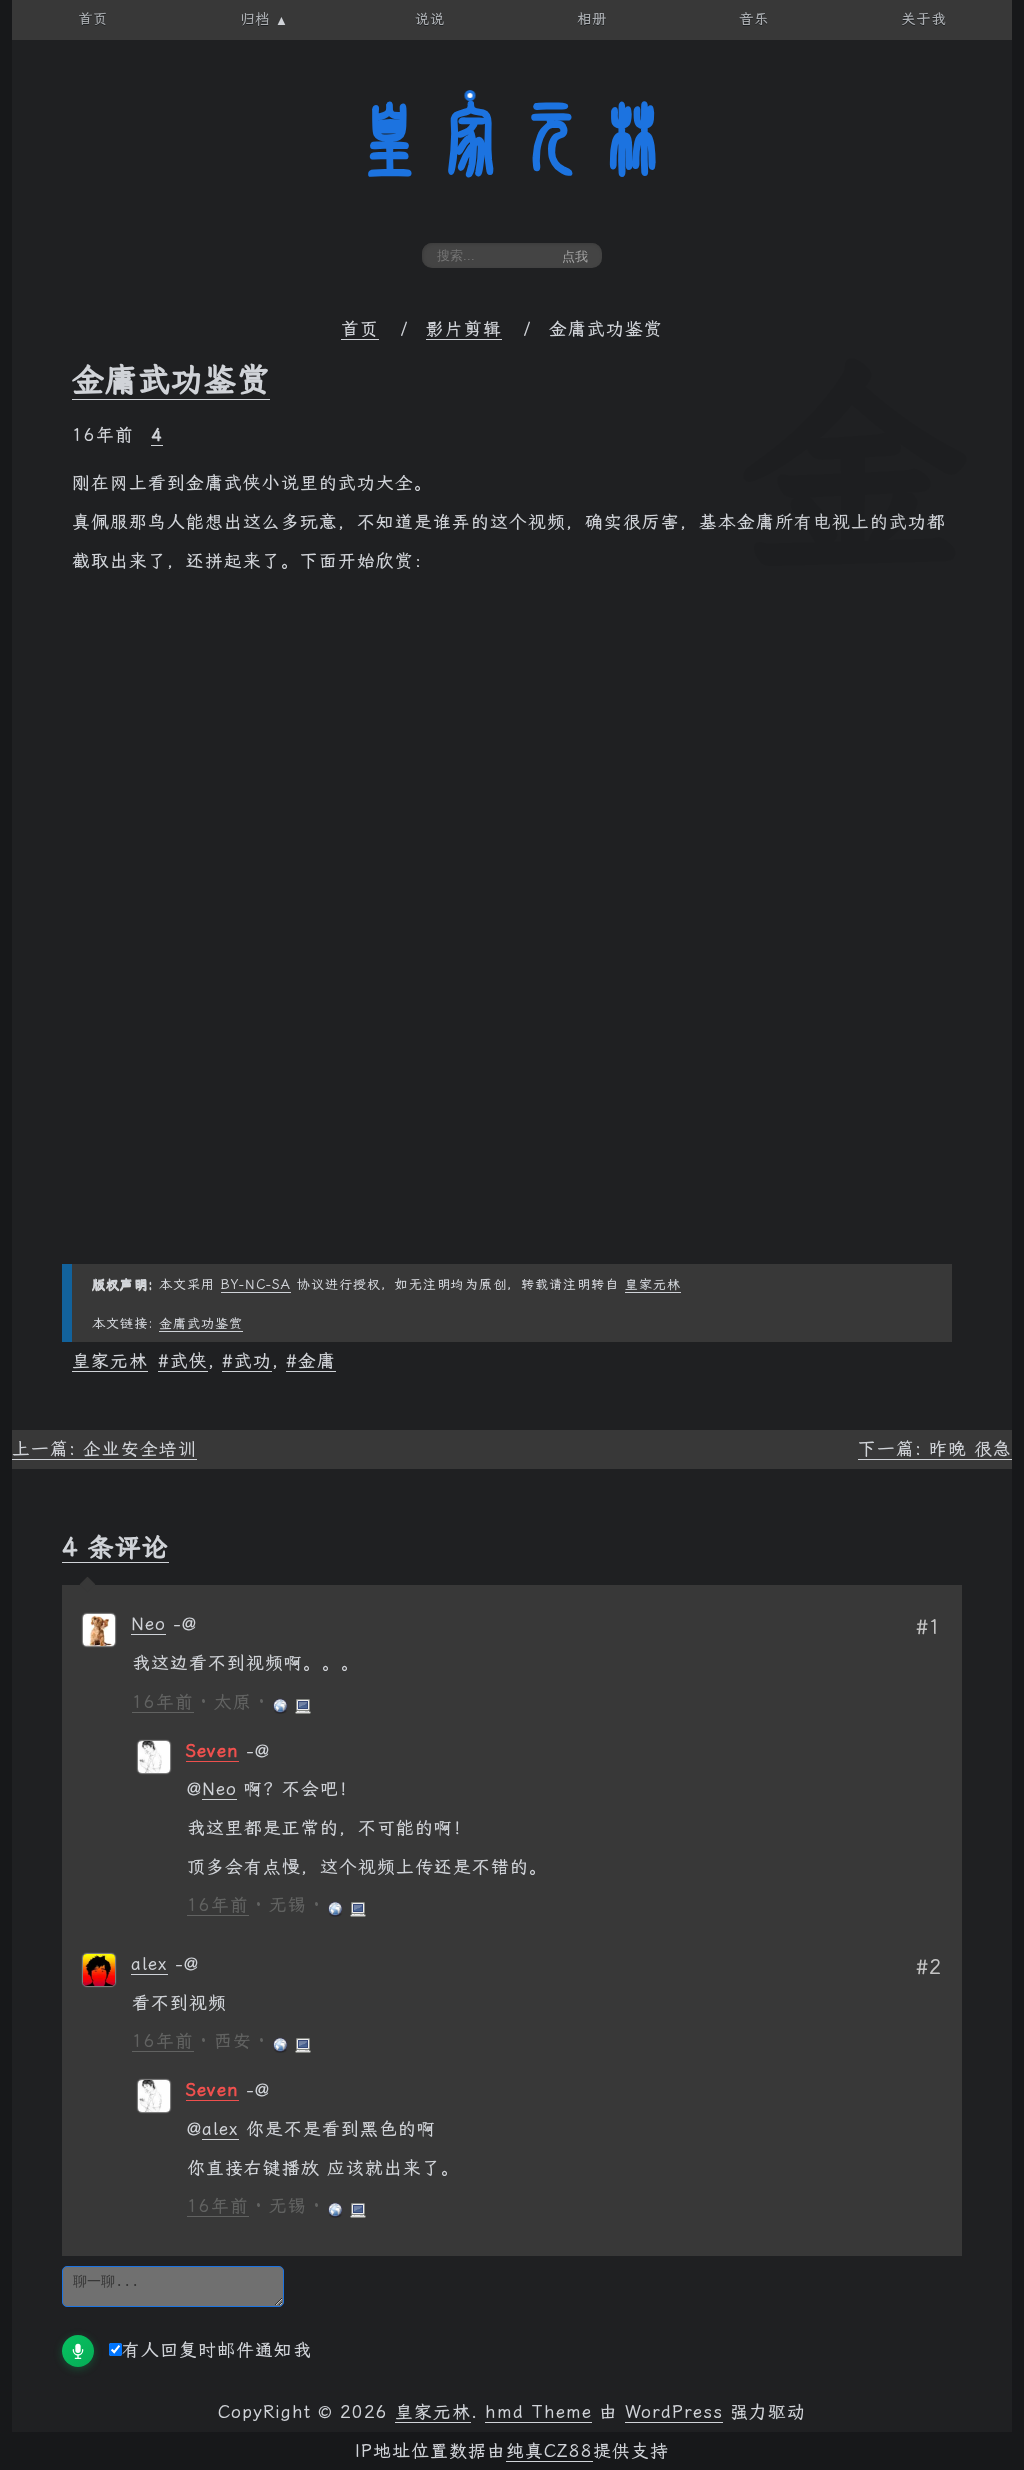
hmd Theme (538, 2412)
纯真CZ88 (549, 2451)
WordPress (674, 2412)
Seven (212, 1751)
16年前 (163, 1702)
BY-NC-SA (256, 1284)
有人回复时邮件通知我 (217, 2350)
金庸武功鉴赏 (171, 380)
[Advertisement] (512, 1124)
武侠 (189, 1361)
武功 (253, 1361)
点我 (575, 256)
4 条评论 (115, 1547)
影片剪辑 (464, 329)
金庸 (317, 1361)
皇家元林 (512, 139)
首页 (360, 329)
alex (149, 1964)
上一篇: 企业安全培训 (104, 1449)
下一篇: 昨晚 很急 (935, 1449)
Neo (148, 1624)
